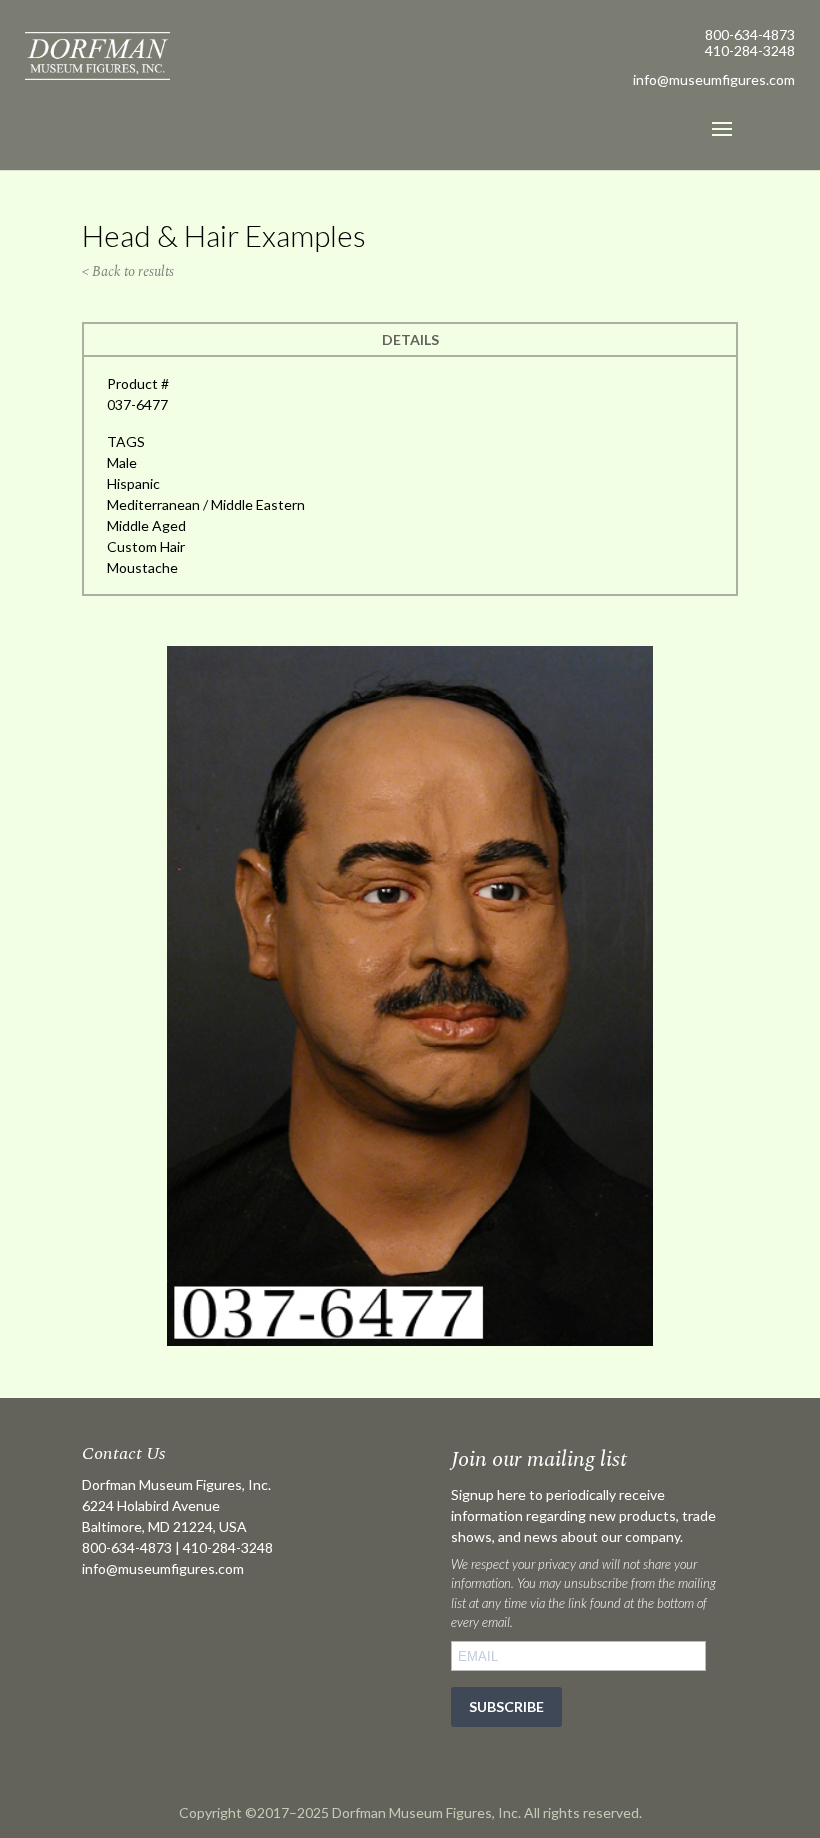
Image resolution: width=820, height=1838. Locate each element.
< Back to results (128, 271)
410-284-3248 (750, 50)
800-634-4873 (750, 34)
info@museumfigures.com (163, 1568)
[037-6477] (410, 1340)
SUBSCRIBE (506, 1706)
